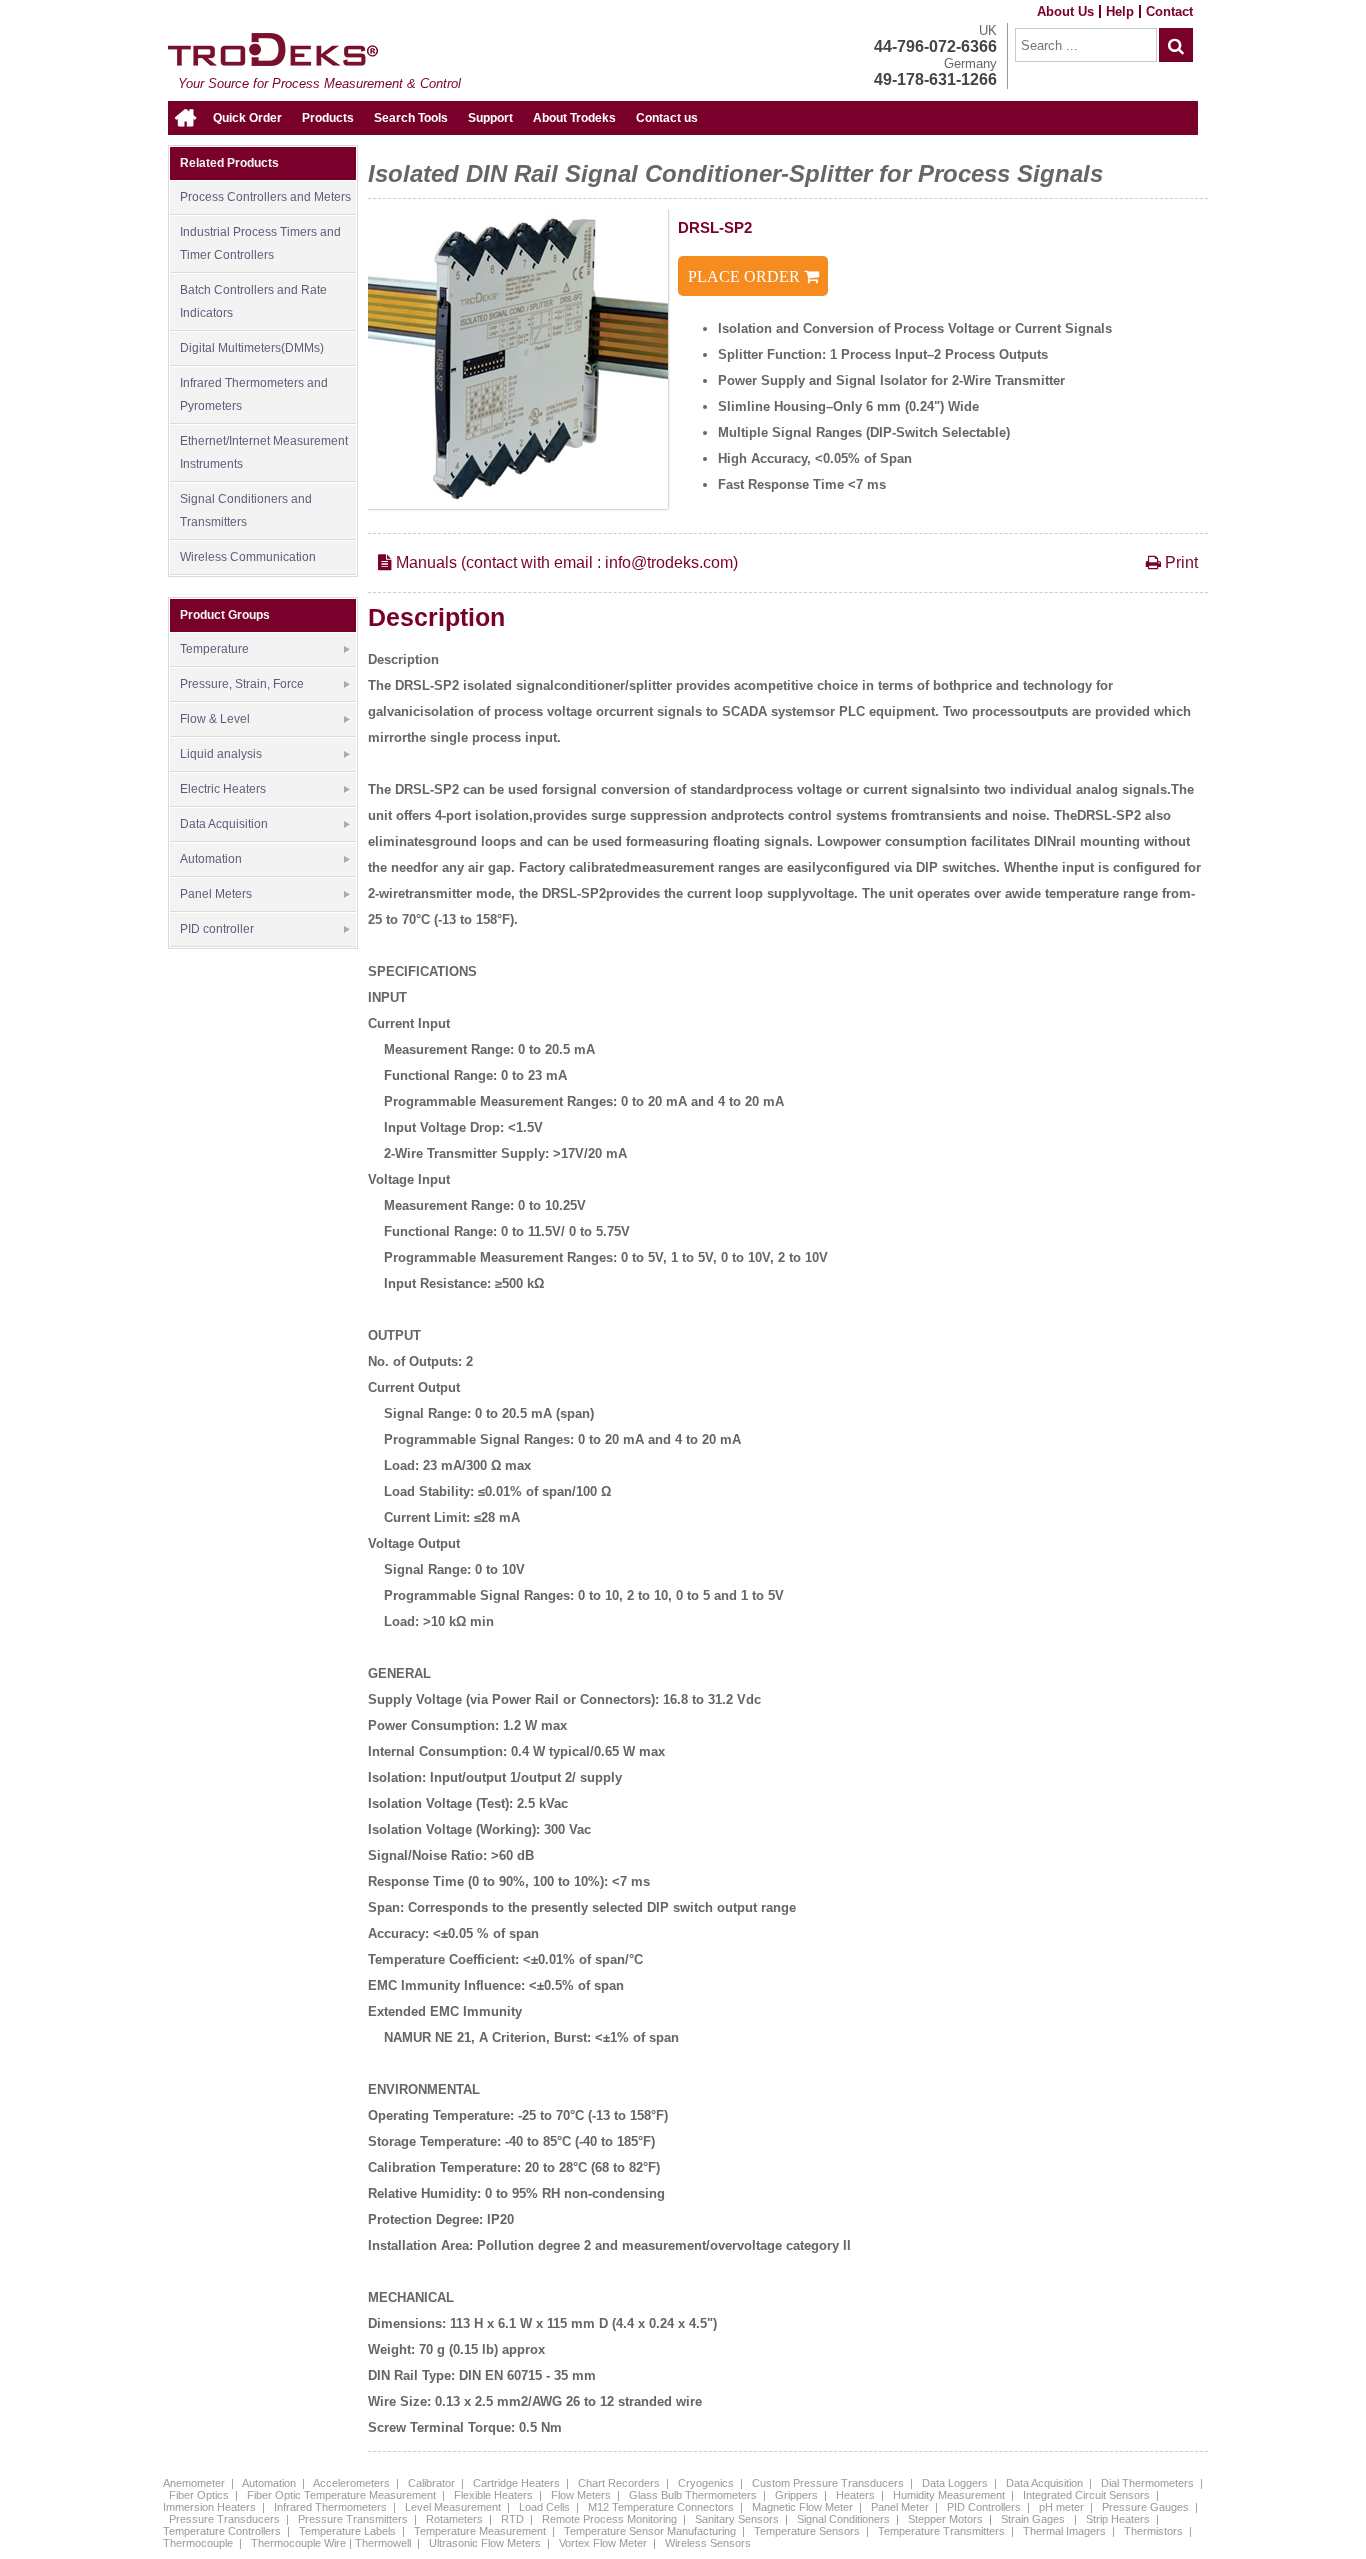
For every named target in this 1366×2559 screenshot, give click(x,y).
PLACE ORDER (746, 276)
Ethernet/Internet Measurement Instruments (264, 452)
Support (490, 118)
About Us (1065, 11)
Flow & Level (215, 719)
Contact (1169, 11)
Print (1179, 562)
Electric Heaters (223, 789)
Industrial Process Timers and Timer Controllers (260, 243)
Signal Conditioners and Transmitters (246, 510)
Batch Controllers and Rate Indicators (253, 301)
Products (328, 118)
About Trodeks (574, 118)
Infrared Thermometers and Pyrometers (254, 394)
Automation (211, 859)
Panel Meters (216, 894)
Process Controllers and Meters (265, 197)
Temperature (214, 649)
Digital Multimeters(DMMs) (252, 348)
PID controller (217, 929)
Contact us (667, 118)
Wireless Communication (248, 557)
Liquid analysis (221, 754)
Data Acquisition (224, 824)
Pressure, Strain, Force (242, 684)
